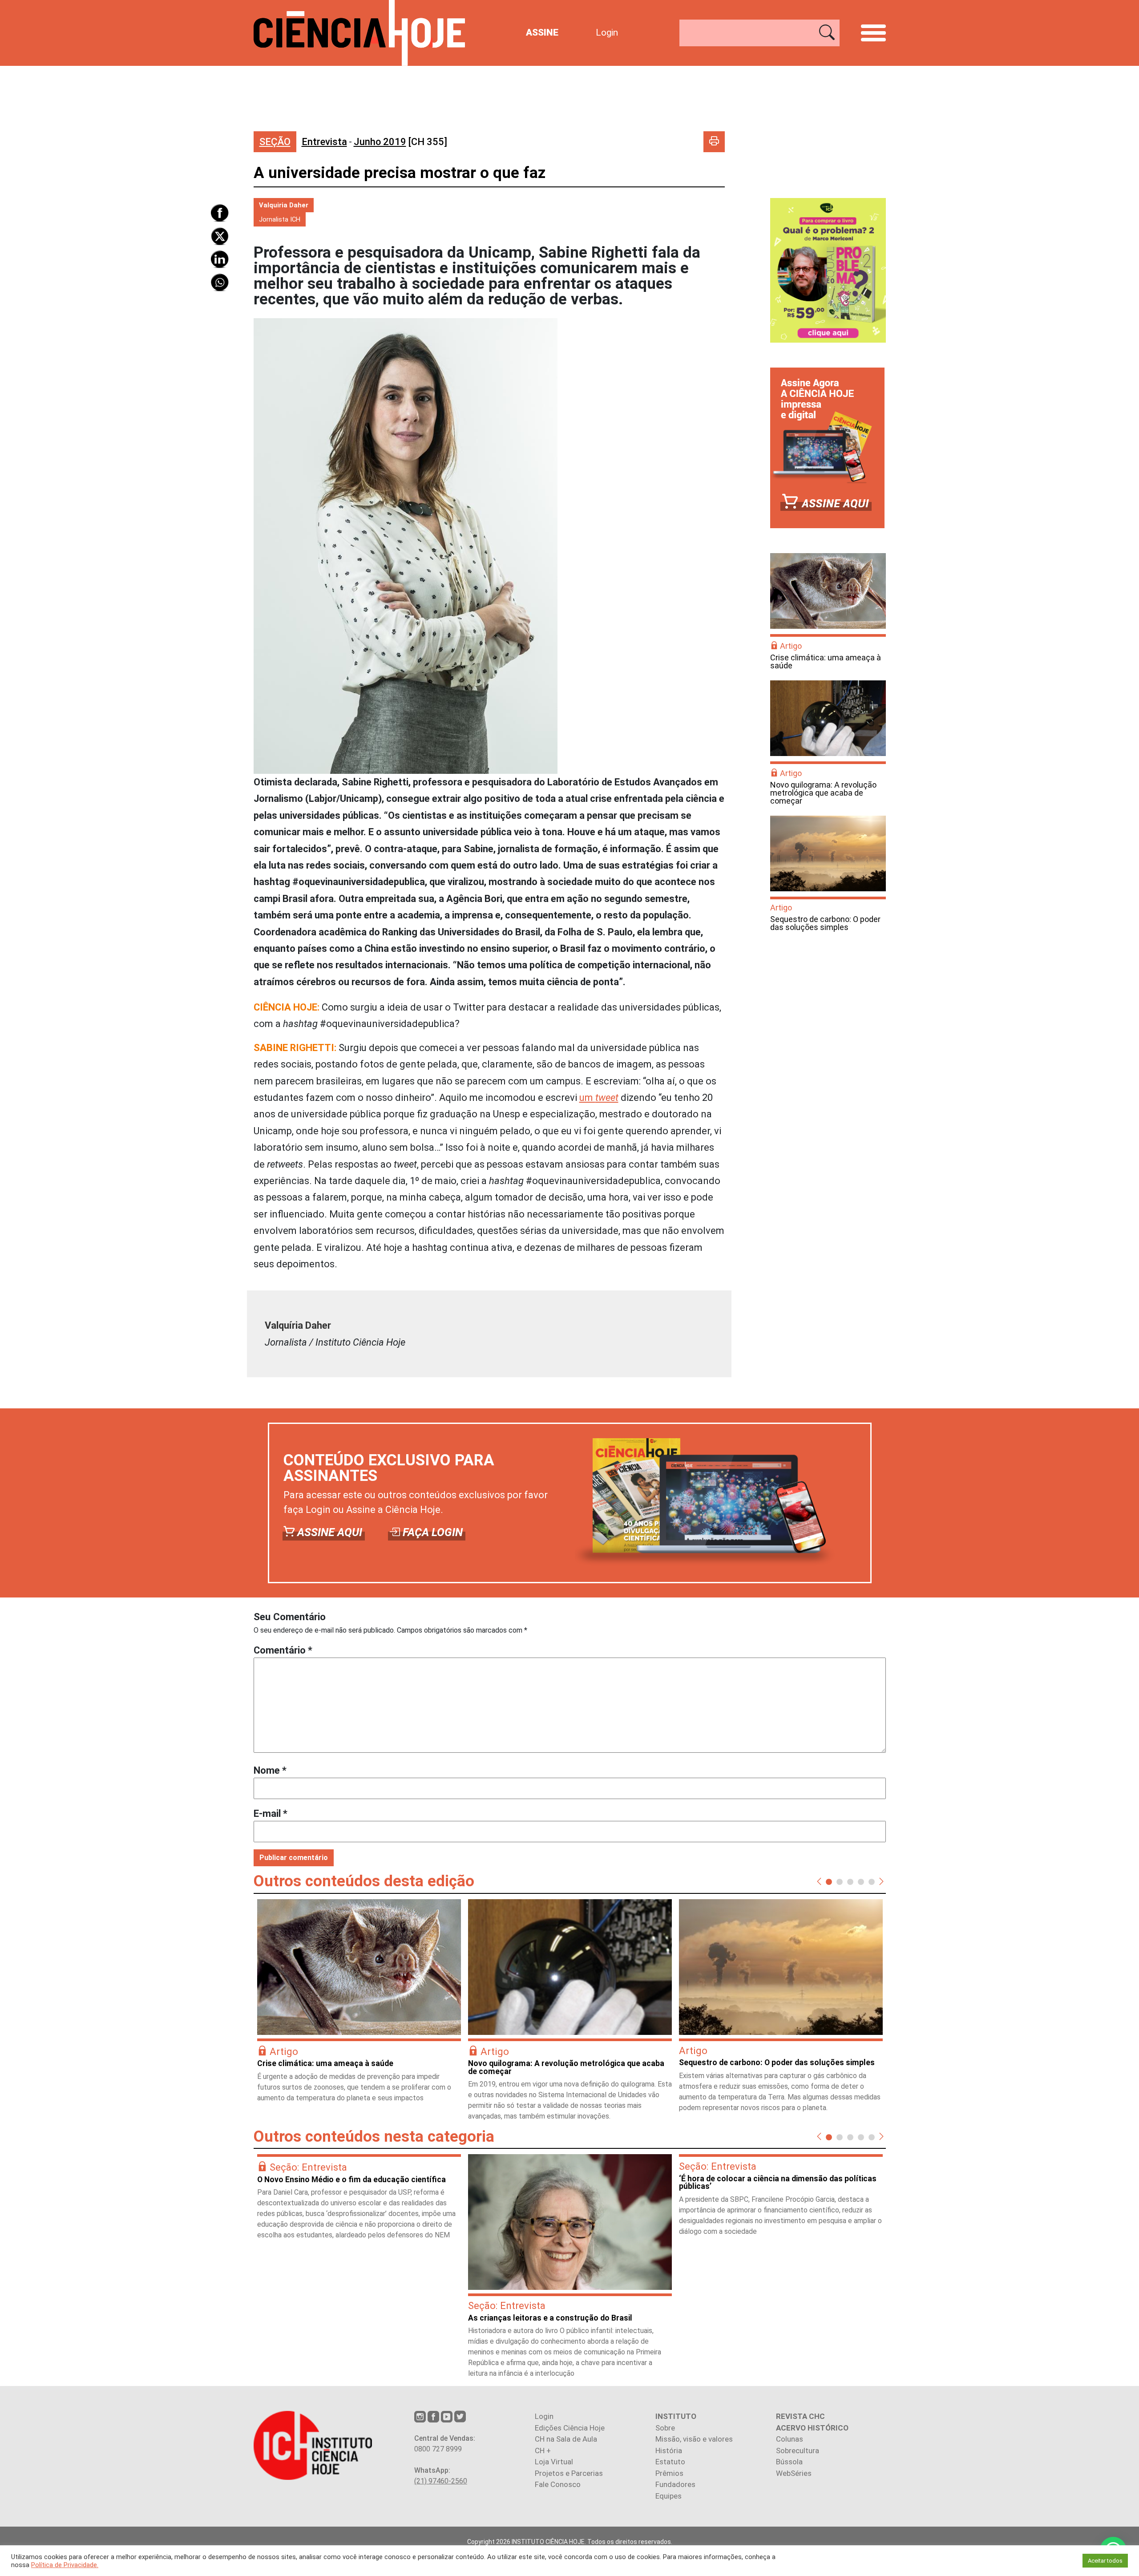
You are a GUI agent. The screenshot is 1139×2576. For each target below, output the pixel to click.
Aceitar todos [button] (1105, 2561)
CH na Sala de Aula (566, 2439)
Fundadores (675, 2484)
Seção (275, 142)
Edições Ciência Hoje (570, 2428)
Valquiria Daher (284, 205)
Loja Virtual (554, 2462)
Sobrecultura (798, 2451)
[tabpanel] (359, 2005)
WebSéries (794, 2473)
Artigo (791, 646)
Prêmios (669, 2473)
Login (607, 32)
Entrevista (324, 142)
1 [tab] (829, 1881)
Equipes (668, 2496)
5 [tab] (872, 1881)
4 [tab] (861, 1881)
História (669, 2451)
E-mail (271, 1814)
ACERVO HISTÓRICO (812, 2428)
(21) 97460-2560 (441, 2481)
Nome (270, 1770)
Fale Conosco (558, 2484)
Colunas (790, 2439)
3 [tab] (850, 1881)
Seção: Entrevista (308, 2167)
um (599, 1098)
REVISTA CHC (800, 2416)
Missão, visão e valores (694, 2439)
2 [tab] (840, 1881)
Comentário (283, 1650)
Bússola (789, 2462)
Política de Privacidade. (65, 2565)
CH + (543, 2451)
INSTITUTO (676, 2416)
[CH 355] (400, 142)
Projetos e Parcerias (569, 2473)
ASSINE (542, 32)
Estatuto (670, 2462)
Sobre (665, 2428)
